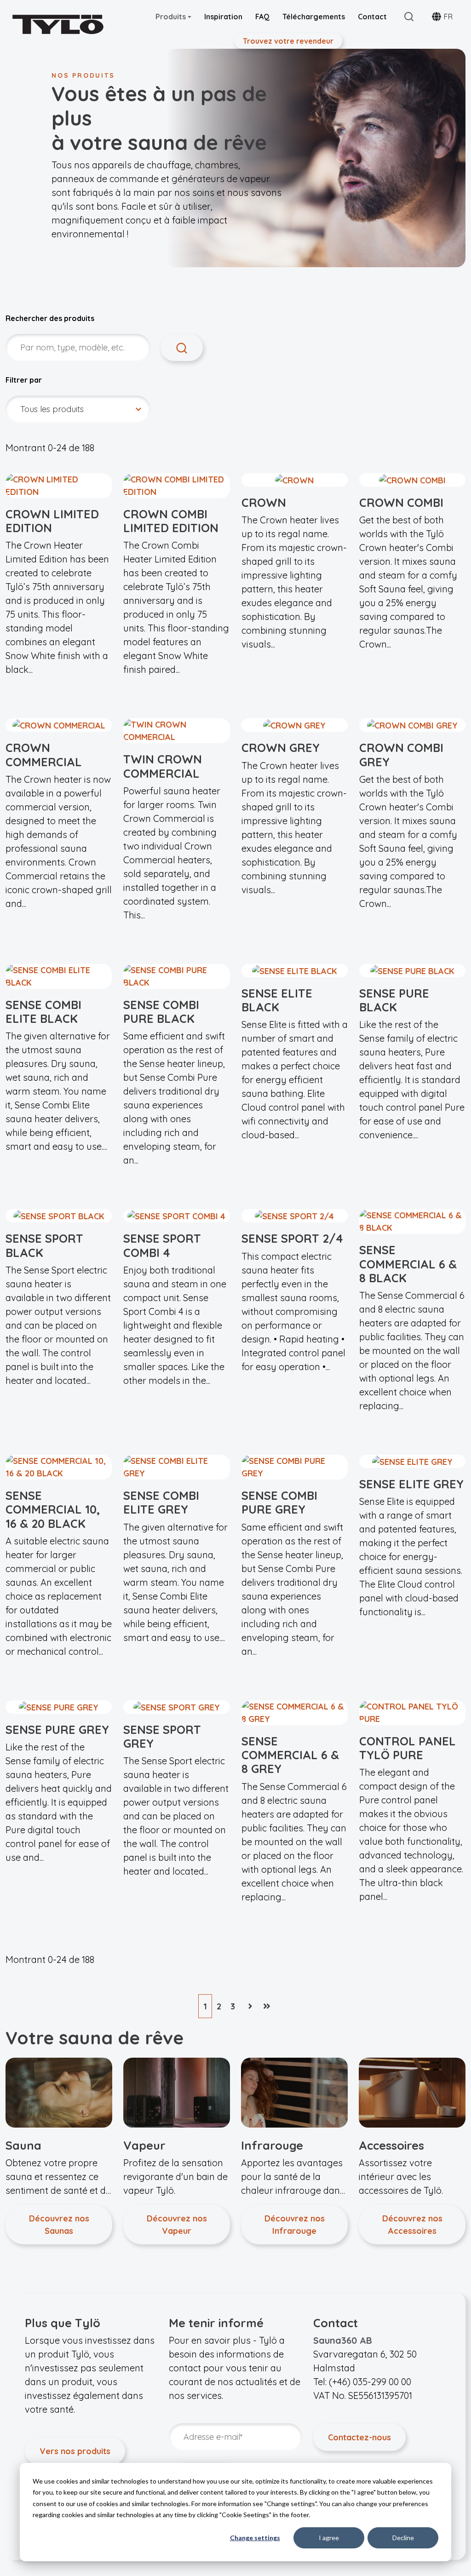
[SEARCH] (182, 347)
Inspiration (223, 17)
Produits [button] (172, 17)
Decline (403, 2538)
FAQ (262, 17)
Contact (372, 17)
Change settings (255, 2538)
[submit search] (409, 17)
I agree (329, 2538)
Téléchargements (314, 17)
